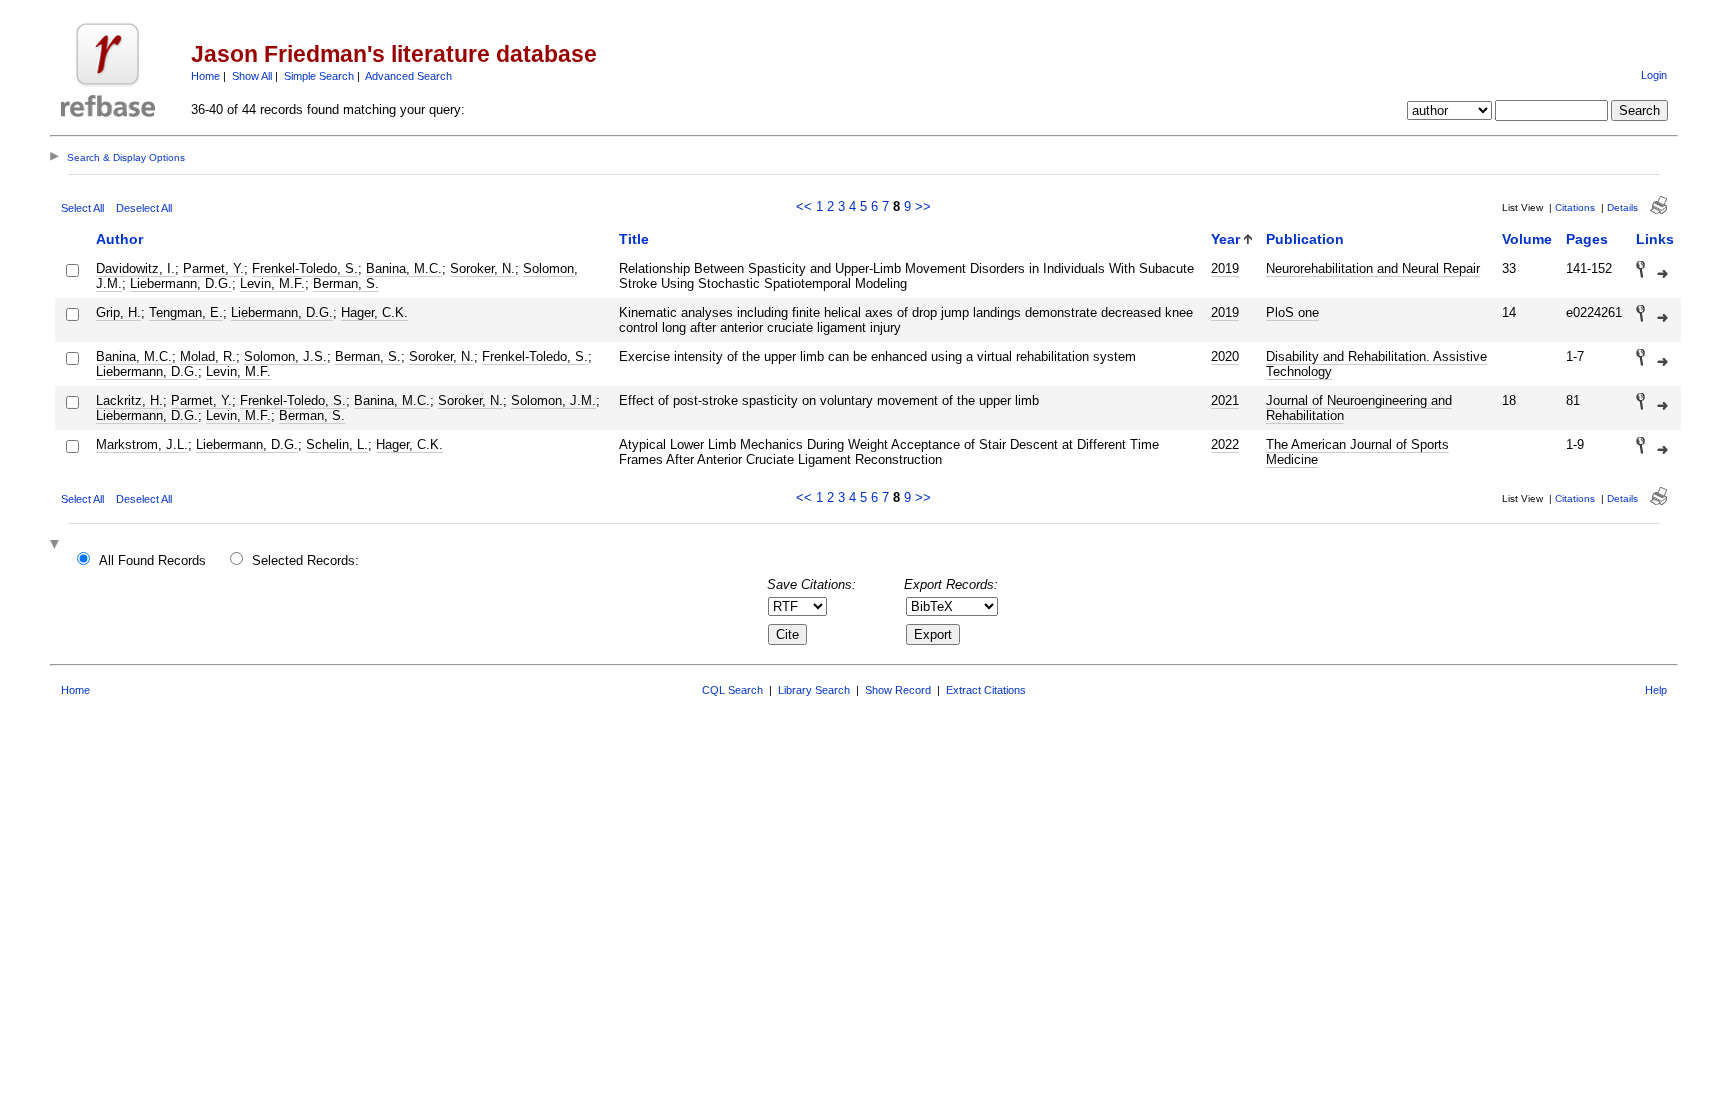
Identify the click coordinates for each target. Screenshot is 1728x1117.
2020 (1225, 356)
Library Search (814, 690)
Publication (1305, 239)
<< (804, 206)
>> (923, 206)
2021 (1225, 400)
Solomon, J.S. (285, 356)
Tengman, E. (186, 312)
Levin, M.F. (272, 283)
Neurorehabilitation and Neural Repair (1373, 268)
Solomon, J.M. (553, 400)
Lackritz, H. (129, 400)
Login (1654, 75)
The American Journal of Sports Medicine (1357, 452)
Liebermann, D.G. (181, 283)
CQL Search (732, 690)
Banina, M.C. (404, 268)
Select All (82, 208)
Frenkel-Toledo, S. (305, 268)
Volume (1527, 239)
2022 (1225, 444)
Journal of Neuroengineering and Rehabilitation (1359, 408)
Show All (252, 76)
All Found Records (152, 560)
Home (205, 76)
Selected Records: (305, 560)
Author (119, 239)
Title (634, 239)
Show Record (898, 690)
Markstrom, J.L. (142, 444)
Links (1655, 239)
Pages (1587, 239)
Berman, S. (346, 283)
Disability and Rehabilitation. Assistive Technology (1376, 364)
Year (1225, 239)
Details (1622, 207)
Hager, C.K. (374, 312)
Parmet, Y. (213, 268)
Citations (1575, 207)
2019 (1225, 268)
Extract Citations (986, 690)
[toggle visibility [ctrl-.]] (57, 545)
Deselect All (144, 208)
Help (1656, 690)
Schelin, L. (337, 444)
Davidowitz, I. (135, 268)
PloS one (1292, 312)
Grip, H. (118, 312)
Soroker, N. (482, 268)
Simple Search (319, 76)
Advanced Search (408, 76)
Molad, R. (208, 356)
